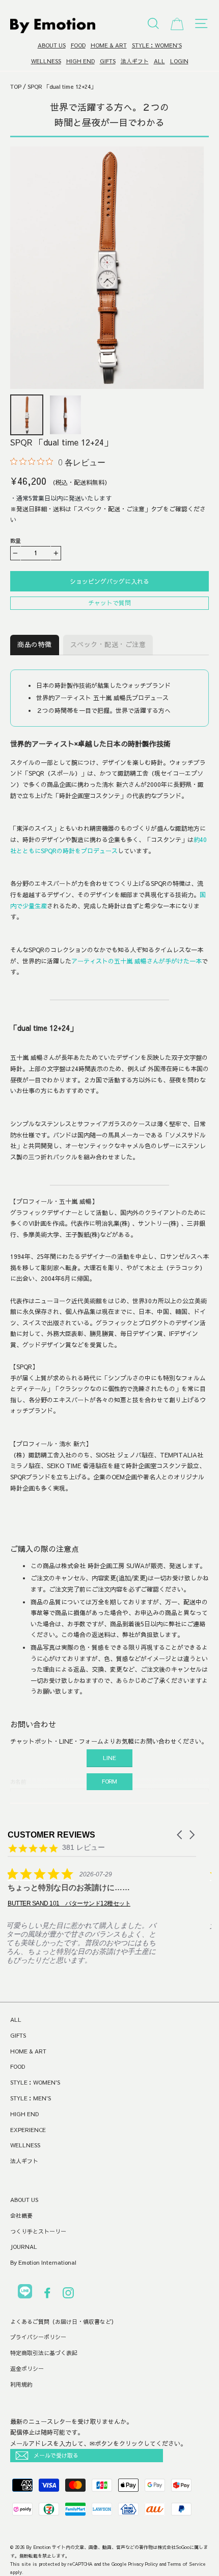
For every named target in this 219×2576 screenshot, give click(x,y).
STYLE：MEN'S (31, 2098)
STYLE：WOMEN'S (157, 45)
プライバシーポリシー (38, 2337)
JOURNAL (24, 2247)
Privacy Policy (143, 2564)
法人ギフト (135, 61)
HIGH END (80, 61)
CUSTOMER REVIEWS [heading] (51, 1835)
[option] (107, 268)
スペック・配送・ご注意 (108, 645)
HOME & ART (109, 45)
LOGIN (179, 61)
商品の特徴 (35, 645)
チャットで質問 (109, 603)
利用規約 (21, 2384)
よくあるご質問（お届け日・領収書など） (63, 2322)
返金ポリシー (27, 2369)
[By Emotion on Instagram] (68, 2295)
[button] (180, 1835)
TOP (16, 86)
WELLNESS (46, 61)
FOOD (78, 45)
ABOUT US (52, 45)
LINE (109, 1758)
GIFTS (108, 61)
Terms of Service (187, 2564)
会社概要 (21, 2215)
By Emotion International (43, 2262)
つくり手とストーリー (38, 2231)
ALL (159, 61)
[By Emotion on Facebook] (47, 2295)
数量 (16, 541)
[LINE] (25, 2293)
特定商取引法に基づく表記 (44, 2353)
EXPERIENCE (28, 2130)
